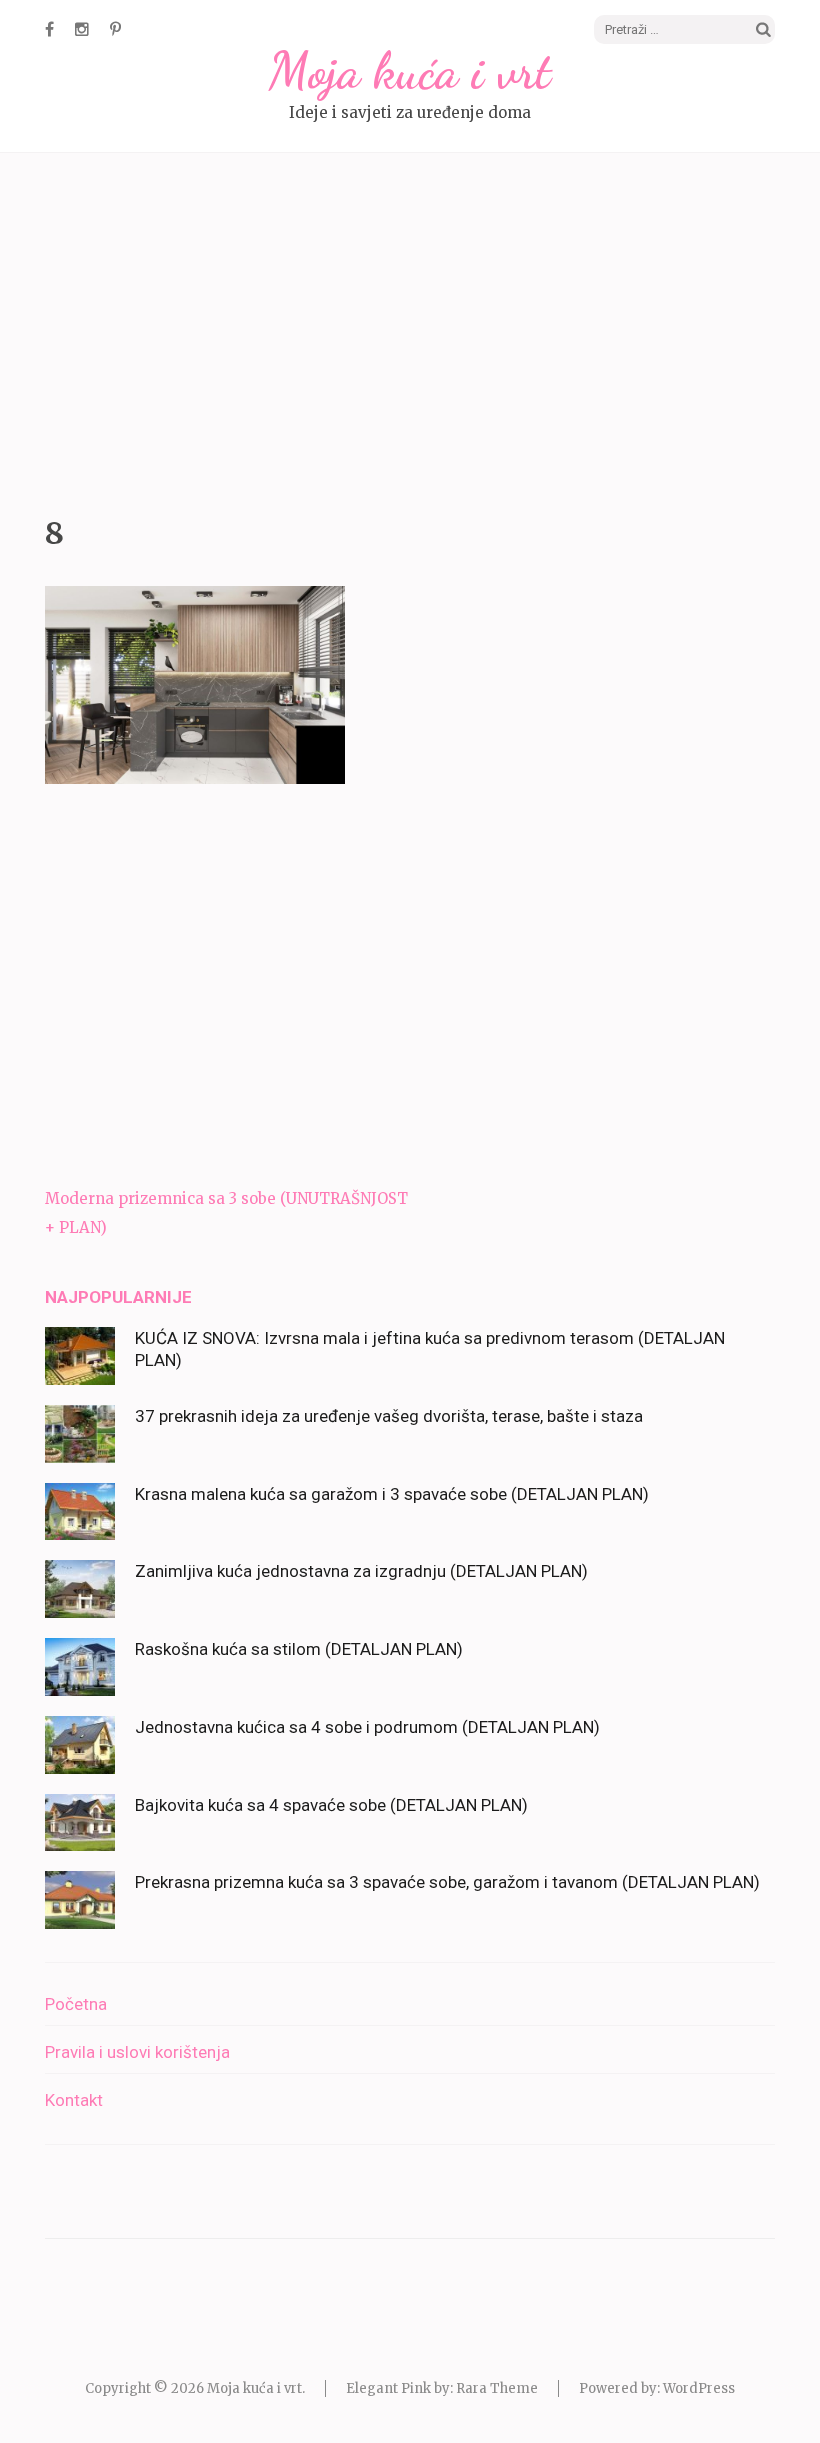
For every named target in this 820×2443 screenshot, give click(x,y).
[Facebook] (49, 29)
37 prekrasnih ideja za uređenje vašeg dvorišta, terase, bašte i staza (389, 1416)
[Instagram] (82, 29)
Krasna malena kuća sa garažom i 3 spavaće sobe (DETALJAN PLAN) (392, 1494)
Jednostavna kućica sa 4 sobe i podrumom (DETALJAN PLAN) (367, 1727)
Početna (76, 2004)
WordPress (699, 2388)
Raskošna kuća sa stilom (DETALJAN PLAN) (299, 1649)
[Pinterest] (115, 29)
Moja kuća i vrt (410, 71)
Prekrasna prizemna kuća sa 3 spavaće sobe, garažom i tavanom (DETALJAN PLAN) (447, 1882)
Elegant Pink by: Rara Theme (442, 2388)
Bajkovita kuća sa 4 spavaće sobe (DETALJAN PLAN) (331, 1805)
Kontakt (74, 2100)
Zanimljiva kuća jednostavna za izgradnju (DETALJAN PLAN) (361, 1571)
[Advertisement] (410, 329)
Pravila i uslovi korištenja (137, 2052)
